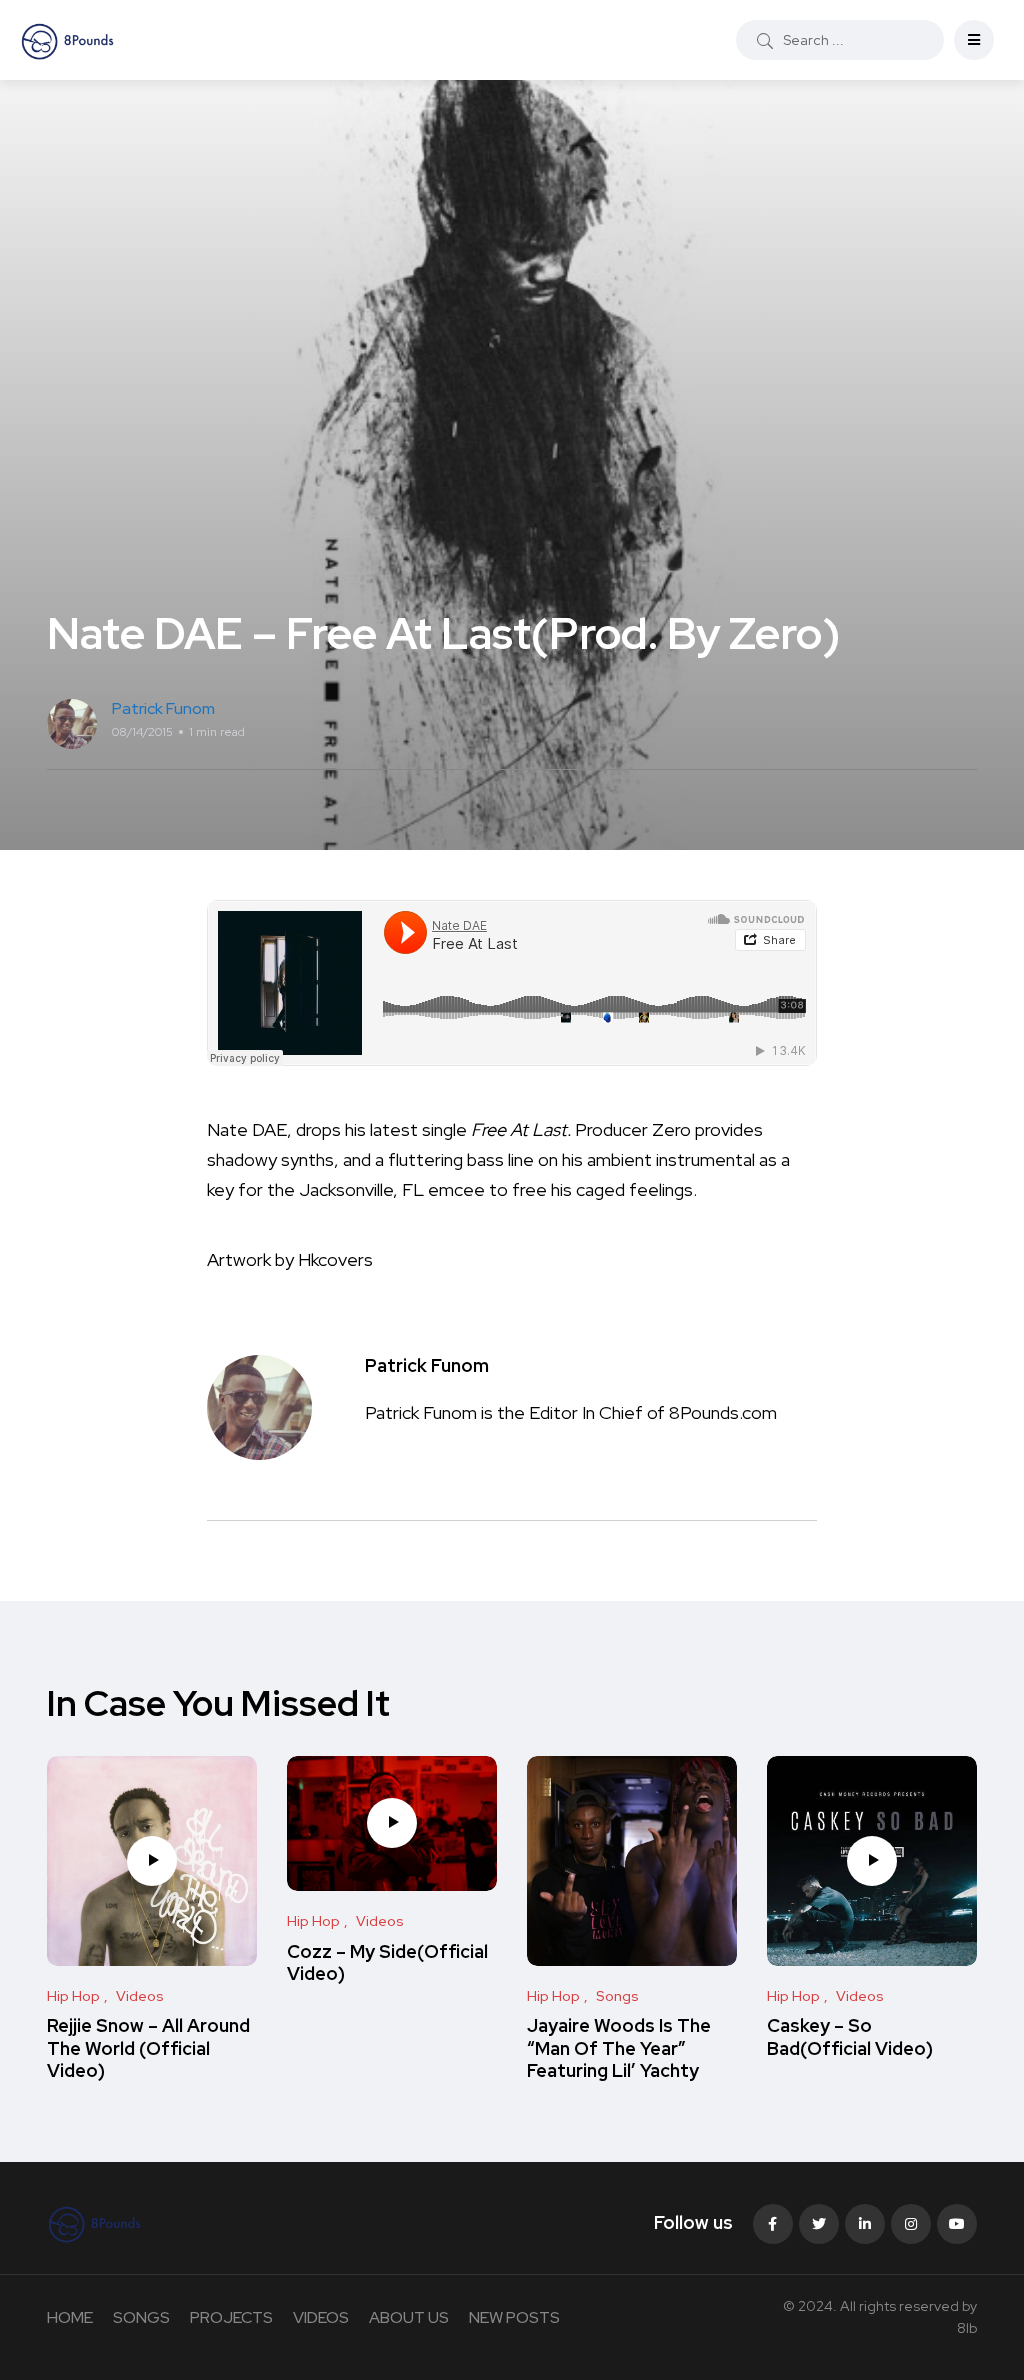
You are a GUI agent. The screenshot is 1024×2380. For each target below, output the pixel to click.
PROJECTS (231, 2317)
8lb (967, 2328)
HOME (70, 2317)
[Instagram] (911, 2224)
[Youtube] (957, 2224)
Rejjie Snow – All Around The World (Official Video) (148, 2048)
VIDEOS (321, 2317)
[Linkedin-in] (865, 2224)
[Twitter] (819, 2224)
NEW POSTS (514, 2317)
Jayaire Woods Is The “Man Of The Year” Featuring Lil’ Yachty (619, 2048)
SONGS (141, 2317)
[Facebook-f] (773, 2224)
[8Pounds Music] (68, 40)
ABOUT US (409, 2317)
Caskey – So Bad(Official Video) (850, 2037)
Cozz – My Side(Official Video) (387, 1962)
